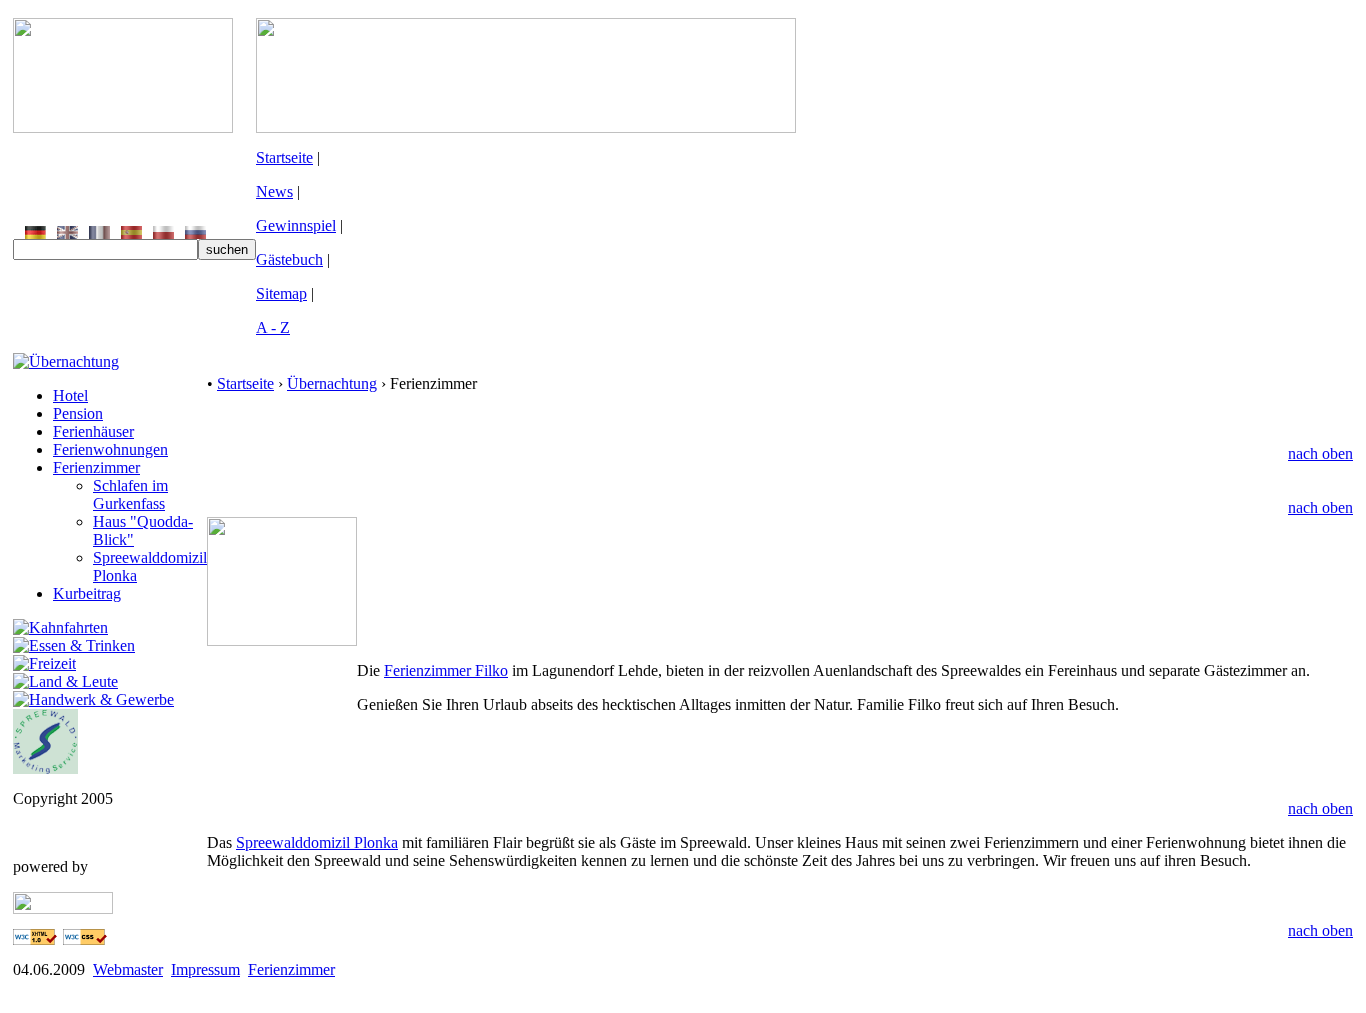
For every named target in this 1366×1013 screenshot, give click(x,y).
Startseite (284, 157)
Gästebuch (289, 259)
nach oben (1320, 453)
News (274, 191)
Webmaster (128, 969)
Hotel (70, 395)
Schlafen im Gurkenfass (130, 494)
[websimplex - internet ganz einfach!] (63, 908)
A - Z (273, 327)
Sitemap (281, 293)
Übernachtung (332, 383)
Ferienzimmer (96, 467)
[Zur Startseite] (123, 127)
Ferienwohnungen (110, 449)
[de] (35, 233)
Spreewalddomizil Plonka (317, 842)
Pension (78, 413)
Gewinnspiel (296, 225)
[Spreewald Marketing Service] (45, 768)
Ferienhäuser (93, 431)
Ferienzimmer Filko (446, 670)
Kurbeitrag (87, 593)
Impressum (205, 969)
